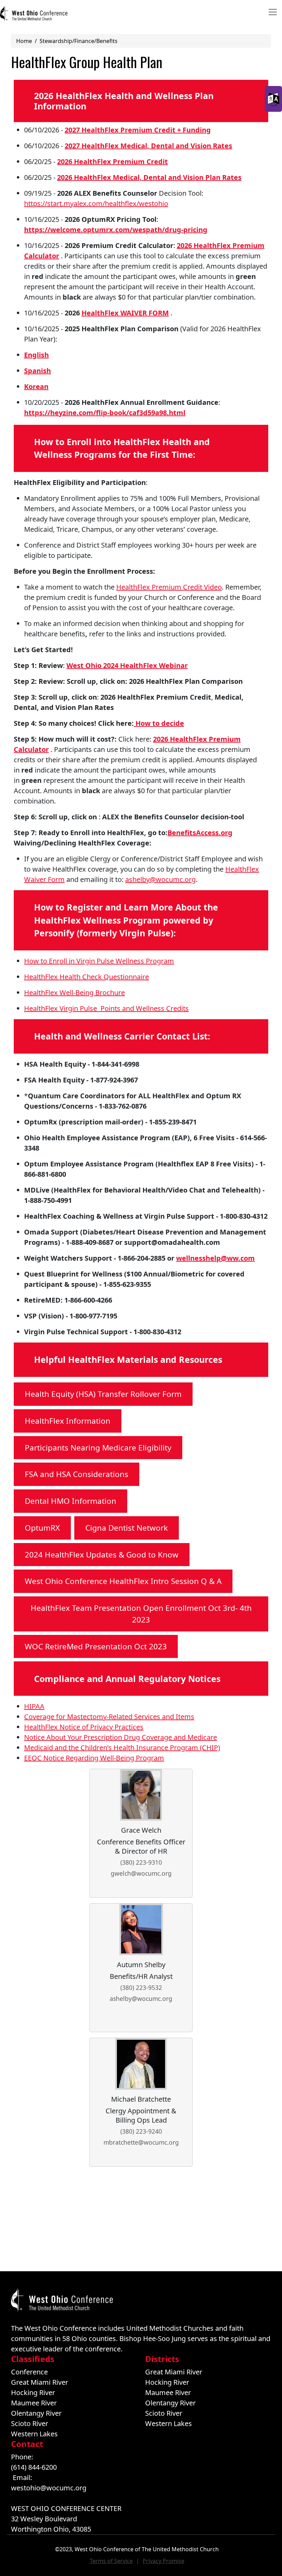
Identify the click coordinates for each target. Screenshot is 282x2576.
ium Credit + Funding (175, 130)
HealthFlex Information (68, 1421)
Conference (29, 2372)
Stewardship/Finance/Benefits (79, 41)
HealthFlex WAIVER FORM (125, 313)
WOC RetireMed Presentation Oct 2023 (96, 1646)
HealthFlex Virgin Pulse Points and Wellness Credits (106, 1008)
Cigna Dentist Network (127, 1528)
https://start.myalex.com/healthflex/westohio (96, 203)
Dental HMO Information (70, 1501)
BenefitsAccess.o (196, 833)
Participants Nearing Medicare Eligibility (98, 1448)
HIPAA (34, 1706)
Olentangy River (36, 2413)
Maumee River (34, 2403)
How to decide (159, 723)
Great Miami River (40, 2382)
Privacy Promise (164, 2561)
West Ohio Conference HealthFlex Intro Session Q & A (123, 1581)
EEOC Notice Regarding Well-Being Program (94, 1758)
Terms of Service (111, 2561)
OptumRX (42, 1528)
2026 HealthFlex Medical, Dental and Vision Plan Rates (149, 177)
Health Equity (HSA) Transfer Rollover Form (103, 1394)
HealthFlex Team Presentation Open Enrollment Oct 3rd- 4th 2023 (141, 1614)
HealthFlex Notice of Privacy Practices (84, 1727)
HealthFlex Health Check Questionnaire (86, 977)
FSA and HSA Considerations (77, 1474)
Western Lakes (34, 2434)
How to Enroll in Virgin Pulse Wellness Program (99, 961)
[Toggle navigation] (273, 12)
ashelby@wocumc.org (160, 879)
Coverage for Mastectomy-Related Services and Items (109, 1717)
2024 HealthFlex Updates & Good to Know (102, 1555)
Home (24, 41)
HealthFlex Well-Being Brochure (74, 993)
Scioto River (30, 2423)
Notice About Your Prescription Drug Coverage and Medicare (121, 1737)
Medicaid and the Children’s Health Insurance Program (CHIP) (122, 1748)
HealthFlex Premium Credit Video (169, 587)
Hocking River (33, 2392)
